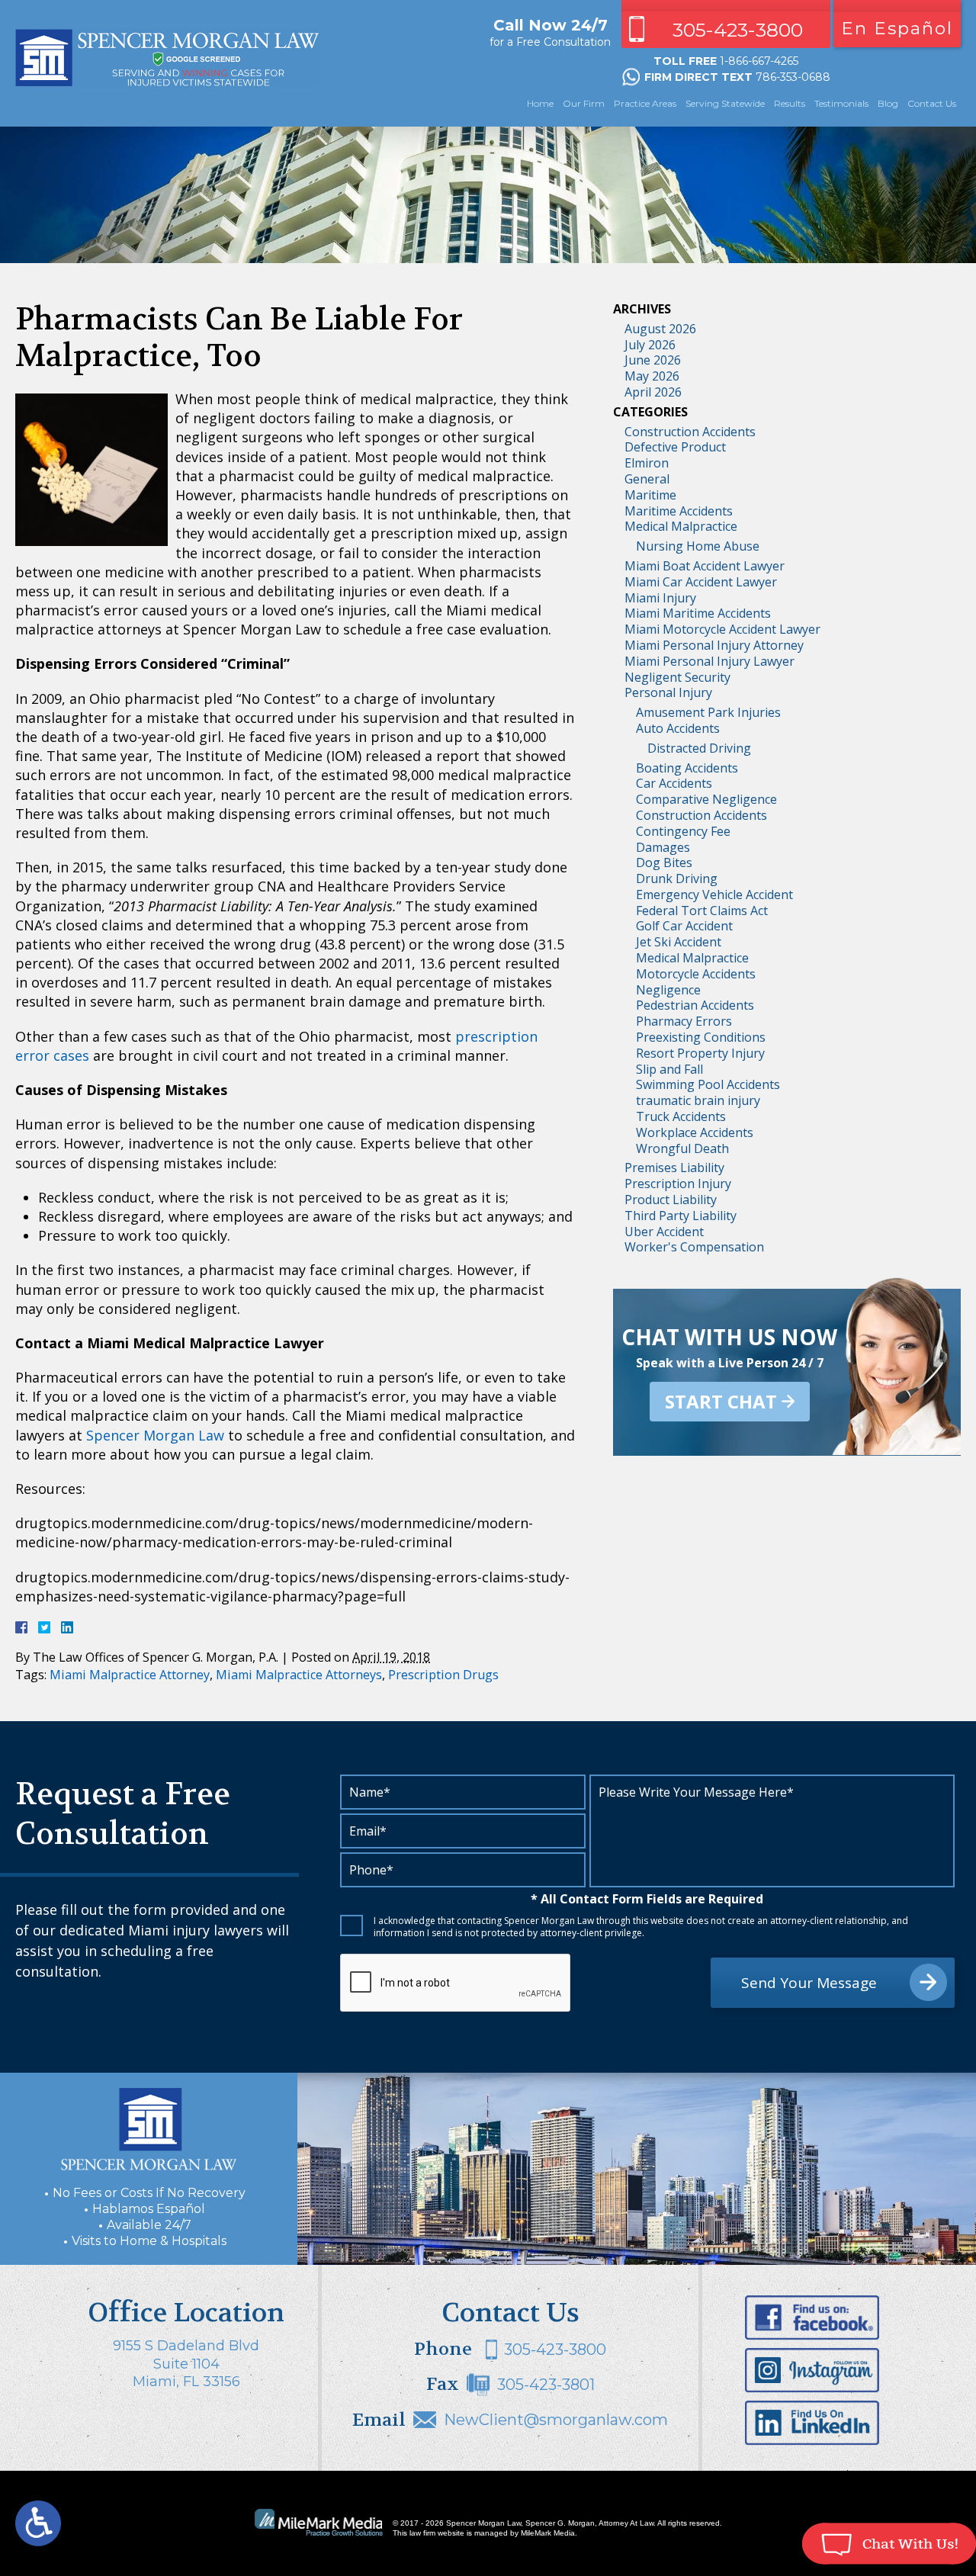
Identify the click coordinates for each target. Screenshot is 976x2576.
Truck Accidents (681, 1116)
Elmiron (647, 463)
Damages (663, 847)
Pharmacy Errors (684, 1021)
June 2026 (653, 360)
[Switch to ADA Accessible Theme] (38, 2523)
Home (540, 103)
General (647, 479)
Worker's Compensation (694, 1247)
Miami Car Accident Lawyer (701, 582)
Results (790, 103)
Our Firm (584, 103)
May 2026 (652, 376)
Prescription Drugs (443, 1675)
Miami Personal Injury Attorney (714, 645)
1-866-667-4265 (759, 61)
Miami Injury (660, 598)
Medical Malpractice (681, 526)
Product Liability (671, 1200)
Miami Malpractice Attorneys (299, 1675)
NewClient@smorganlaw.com (556, 2420)
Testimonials (841, 103)
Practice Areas (645, 103)
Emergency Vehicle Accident (714, 895)
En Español (897, 28)
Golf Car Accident (684, 926)
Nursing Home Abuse (698, 546)
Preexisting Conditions (701, 1037)
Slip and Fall (669, 1069)
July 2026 (650, 345)
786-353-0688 (793, 77)
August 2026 (660, 329)
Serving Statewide (725, 103)
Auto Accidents (678, 728)
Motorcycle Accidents (696, 974)
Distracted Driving (699, 748)
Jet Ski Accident (679, 942)
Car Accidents (674, 783)
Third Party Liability (681, 1216)
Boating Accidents (687, 768)
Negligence (668, 990)
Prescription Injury (678, 1184)
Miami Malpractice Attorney (130, 1675)
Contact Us (932, 103)
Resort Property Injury (700, 1053)
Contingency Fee (683, 831)
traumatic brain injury (698, 1100)
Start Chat (721, 1401)
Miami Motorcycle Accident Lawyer (722, 629)
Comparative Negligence (706, 799)
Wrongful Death (682, 1148)
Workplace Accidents (695, 1132)
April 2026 (653, 392)
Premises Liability (674, 1168)
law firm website (437, 2533)
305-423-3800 (738, 30)
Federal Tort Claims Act (702, 911)
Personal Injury (668, 692)
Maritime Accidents (679, 511)
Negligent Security (677, 677)
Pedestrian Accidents (695, 1005)
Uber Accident (664, 1232)
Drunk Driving (677, 878)
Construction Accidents (690, 432)
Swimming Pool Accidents (708, 1084)
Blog (888, 103)
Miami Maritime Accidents (698, 613)
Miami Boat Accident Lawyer (705, 566)
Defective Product (675, 447)
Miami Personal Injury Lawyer (710, 661)
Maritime (650, 495)
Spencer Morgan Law (155, 1435)
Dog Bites (664, 862)
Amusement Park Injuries (708, 712)
